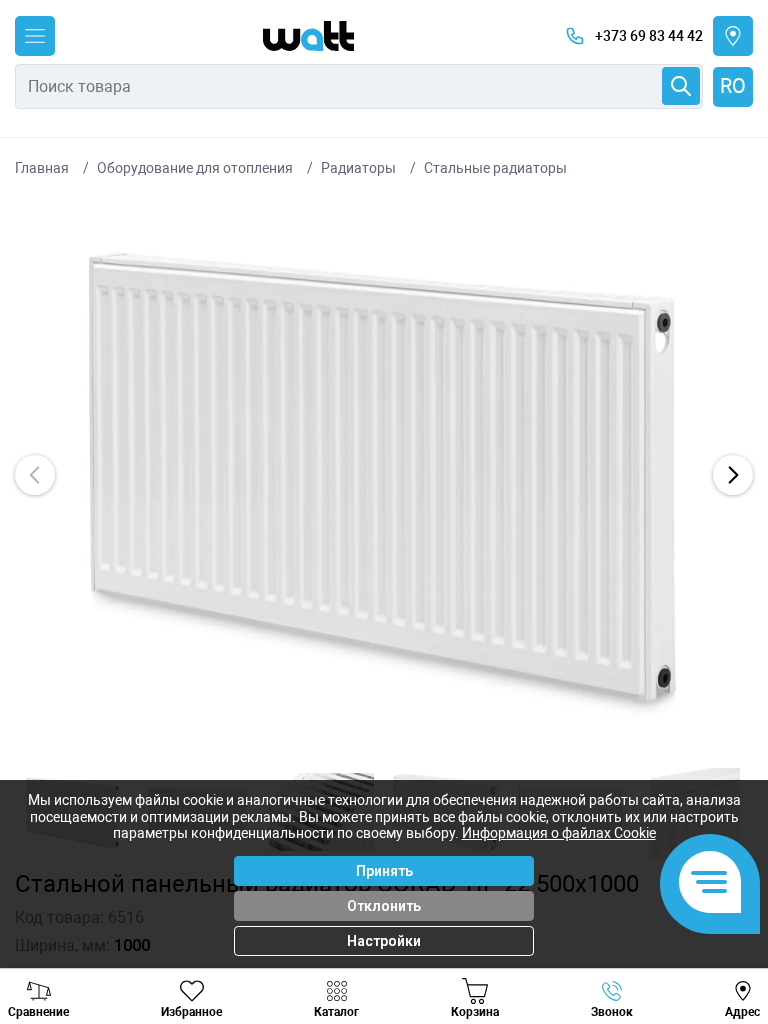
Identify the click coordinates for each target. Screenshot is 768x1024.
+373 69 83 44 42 (649, 36)
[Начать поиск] (681, 86)
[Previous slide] (35, 475)
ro (733, 86)
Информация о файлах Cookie (559, 833)
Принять (384, 871)
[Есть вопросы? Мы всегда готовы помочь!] (710, 884)
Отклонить (384, 906)
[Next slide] (733, 475)
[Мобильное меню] (35, 36)
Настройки (384, 941)
